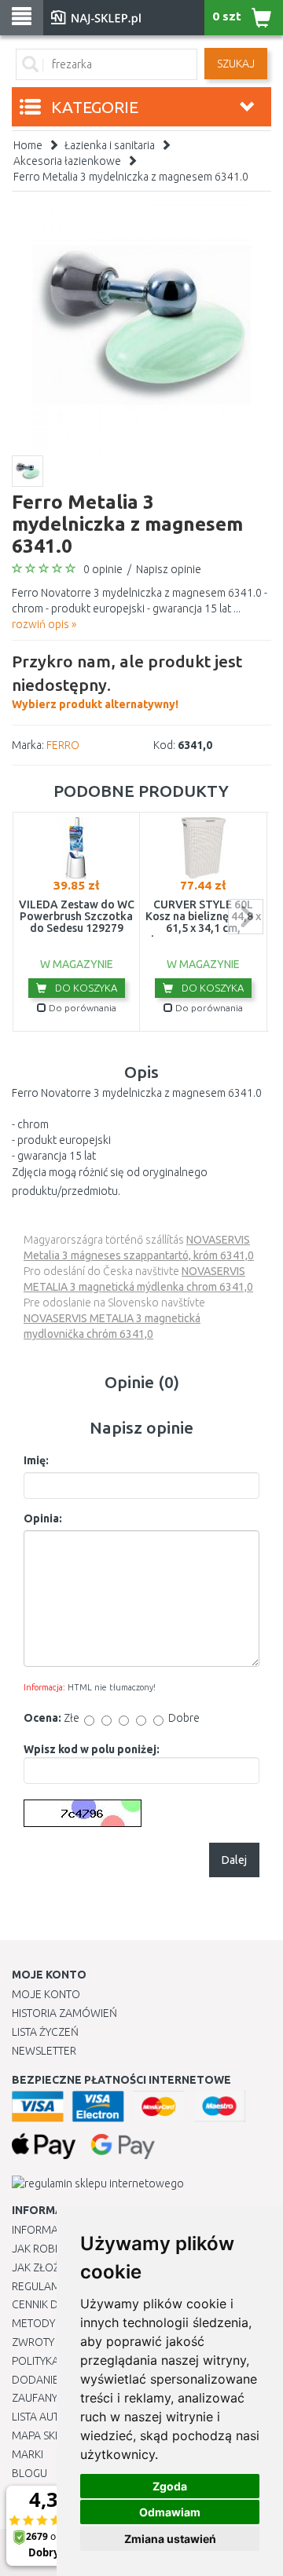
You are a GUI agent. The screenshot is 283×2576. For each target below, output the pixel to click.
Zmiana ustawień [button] (170, 2539)
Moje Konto (46, 1994)
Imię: (36, 1460)
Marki (28, 2454)
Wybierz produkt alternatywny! (127, 681)
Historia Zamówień (64, 2013)
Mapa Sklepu (46, 2435)
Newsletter (44, 2051)
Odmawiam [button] (170, 2512)
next (246, 917)
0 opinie (103, 569)
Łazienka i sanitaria (110, 145)
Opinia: (43, 1518)
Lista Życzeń (45, 2032)
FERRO (63, 745)
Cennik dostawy (56, 2304)
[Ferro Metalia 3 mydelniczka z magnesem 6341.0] (141, 325)
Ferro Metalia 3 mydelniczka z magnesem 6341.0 (131, 177)
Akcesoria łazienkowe (67, 161)
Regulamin (41, 2286)
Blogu (29, 2473)
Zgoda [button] (170, 2486)
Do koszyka (85, 988)
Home (28, 145)
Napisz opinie (169, 569)
